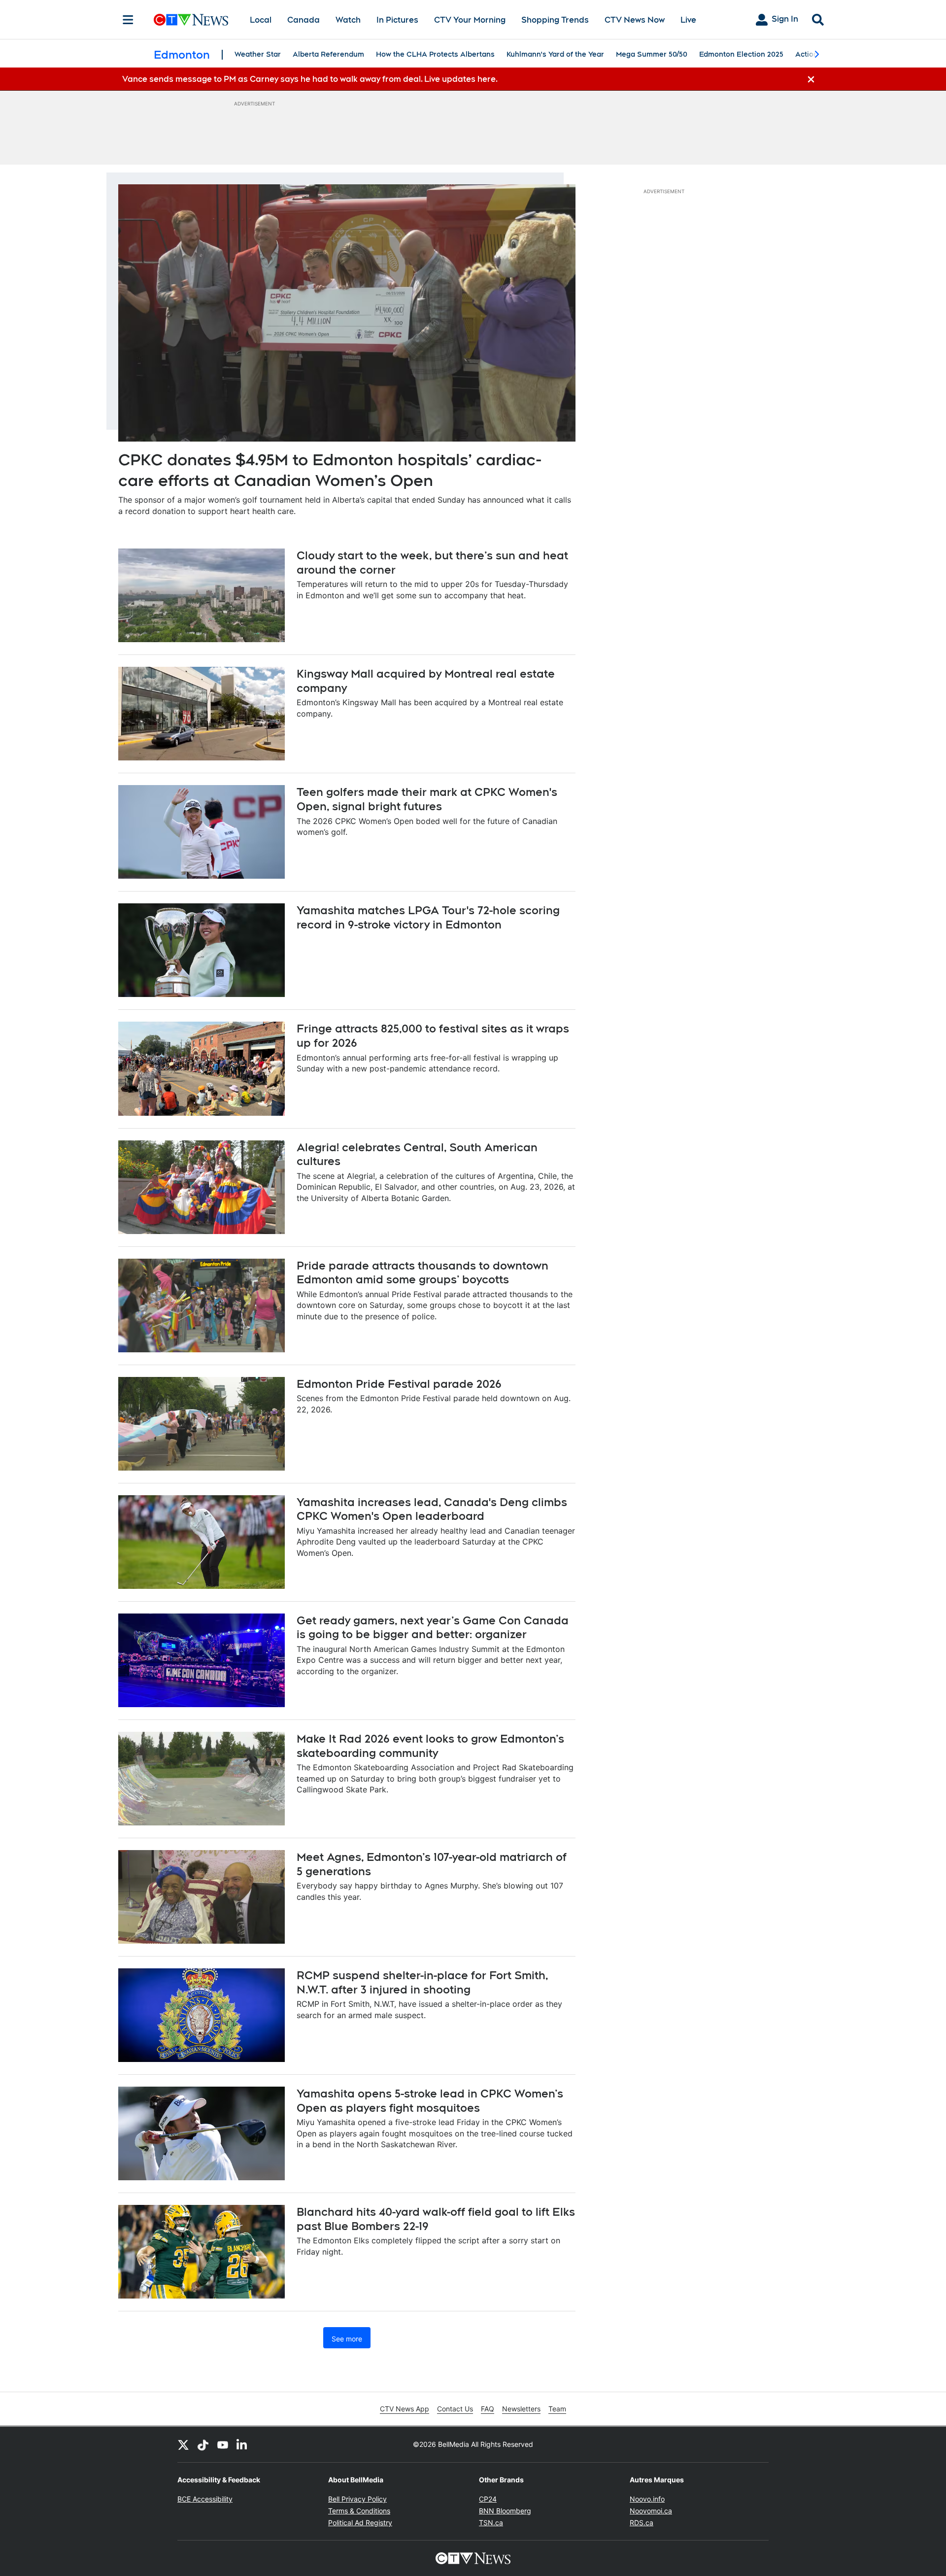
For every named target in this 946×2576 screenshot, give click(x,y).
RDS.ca (642, 2523)
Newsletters (521, 2409)
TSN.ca (491, 2523)
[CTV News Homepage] (191, 20)
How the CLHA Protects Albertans (435, 54)
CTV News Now (635, 20)
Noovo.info (647, 2499)
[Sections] (128, 20)
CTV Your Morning (470, 20)
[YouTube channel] (223, 2444)
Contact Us (455, 2409)
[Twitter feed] (183, 2444)
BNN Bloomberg (505, 2511)
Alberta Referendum (328, 54)
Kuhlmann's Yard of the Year (555, 54)
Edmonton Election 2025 (741, 54)
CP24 (488, 2499)
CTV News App (405, 2409)
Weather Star (258, 54)
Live (688, 20)
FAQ (488, 2409)
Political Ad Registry (360, 2523)
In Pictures (397, 20)
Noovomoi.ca (651, 2511)
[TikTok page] (203, 2444)
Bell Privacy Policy (357, 2499)
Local (261, 20)
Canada (304, 20)
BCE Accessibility (205, 2499)
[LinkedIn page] (242, 2444)
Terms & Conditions (359, 2511)
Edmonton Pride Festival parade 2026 (399, 1384)
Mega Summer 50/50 (652, 54)
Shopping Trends (555, 20)
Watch (348, 20)
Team (557, 2409)
